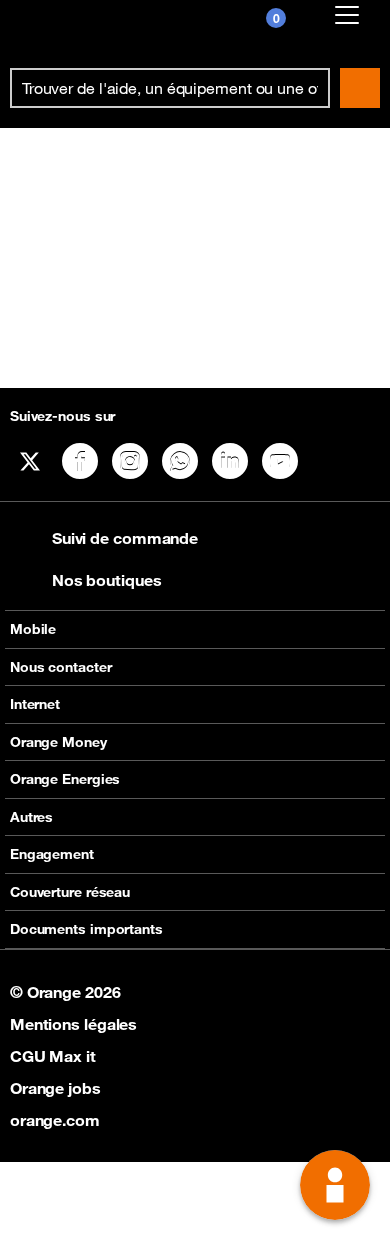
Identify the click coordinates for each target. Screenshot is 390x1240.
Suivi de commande (125, 538)
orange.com (55, 1120)
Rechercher (360, 88)
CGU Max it (53, 1056)
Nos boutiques (107, 580)
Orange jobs (55, 1088)
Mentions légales (73, 1024)
